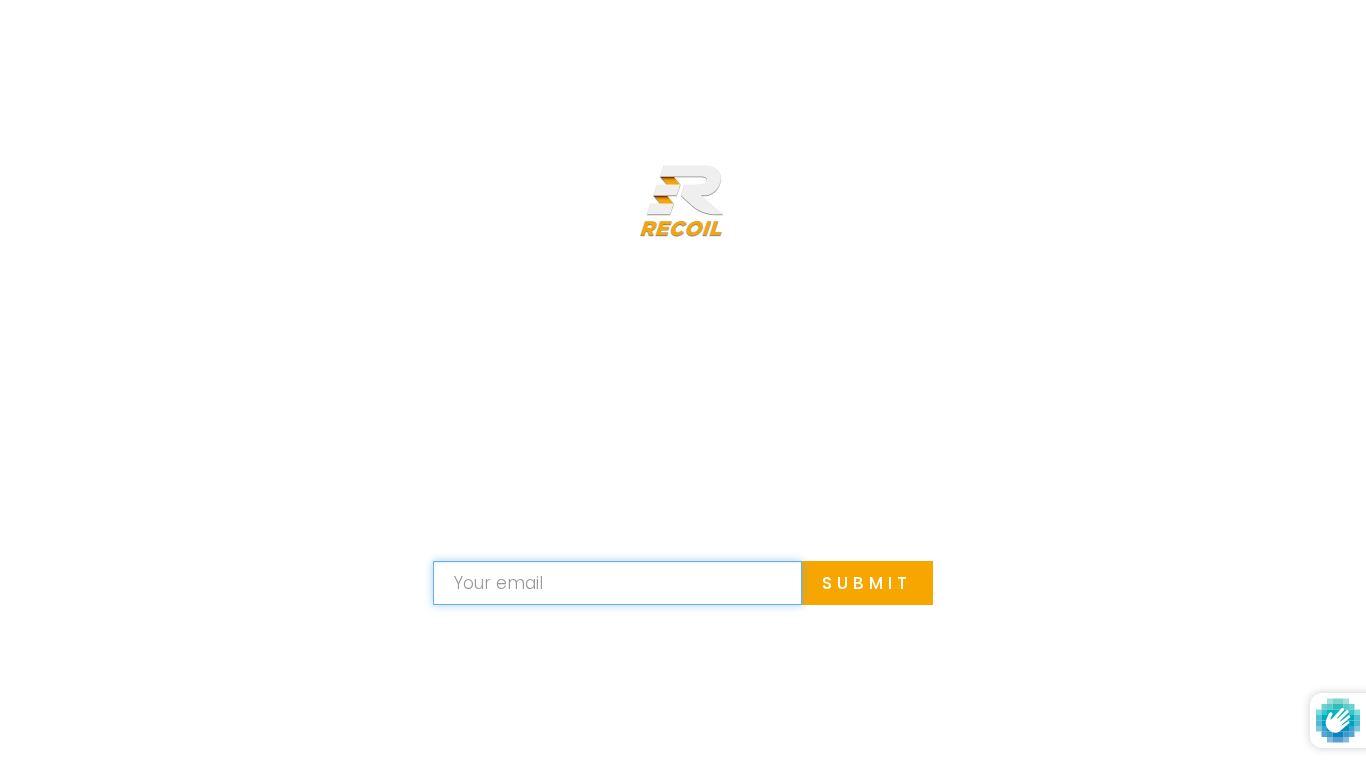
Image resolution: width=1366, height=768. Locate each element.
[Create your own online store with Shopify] (797, 722)
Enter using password (1227, 48)
